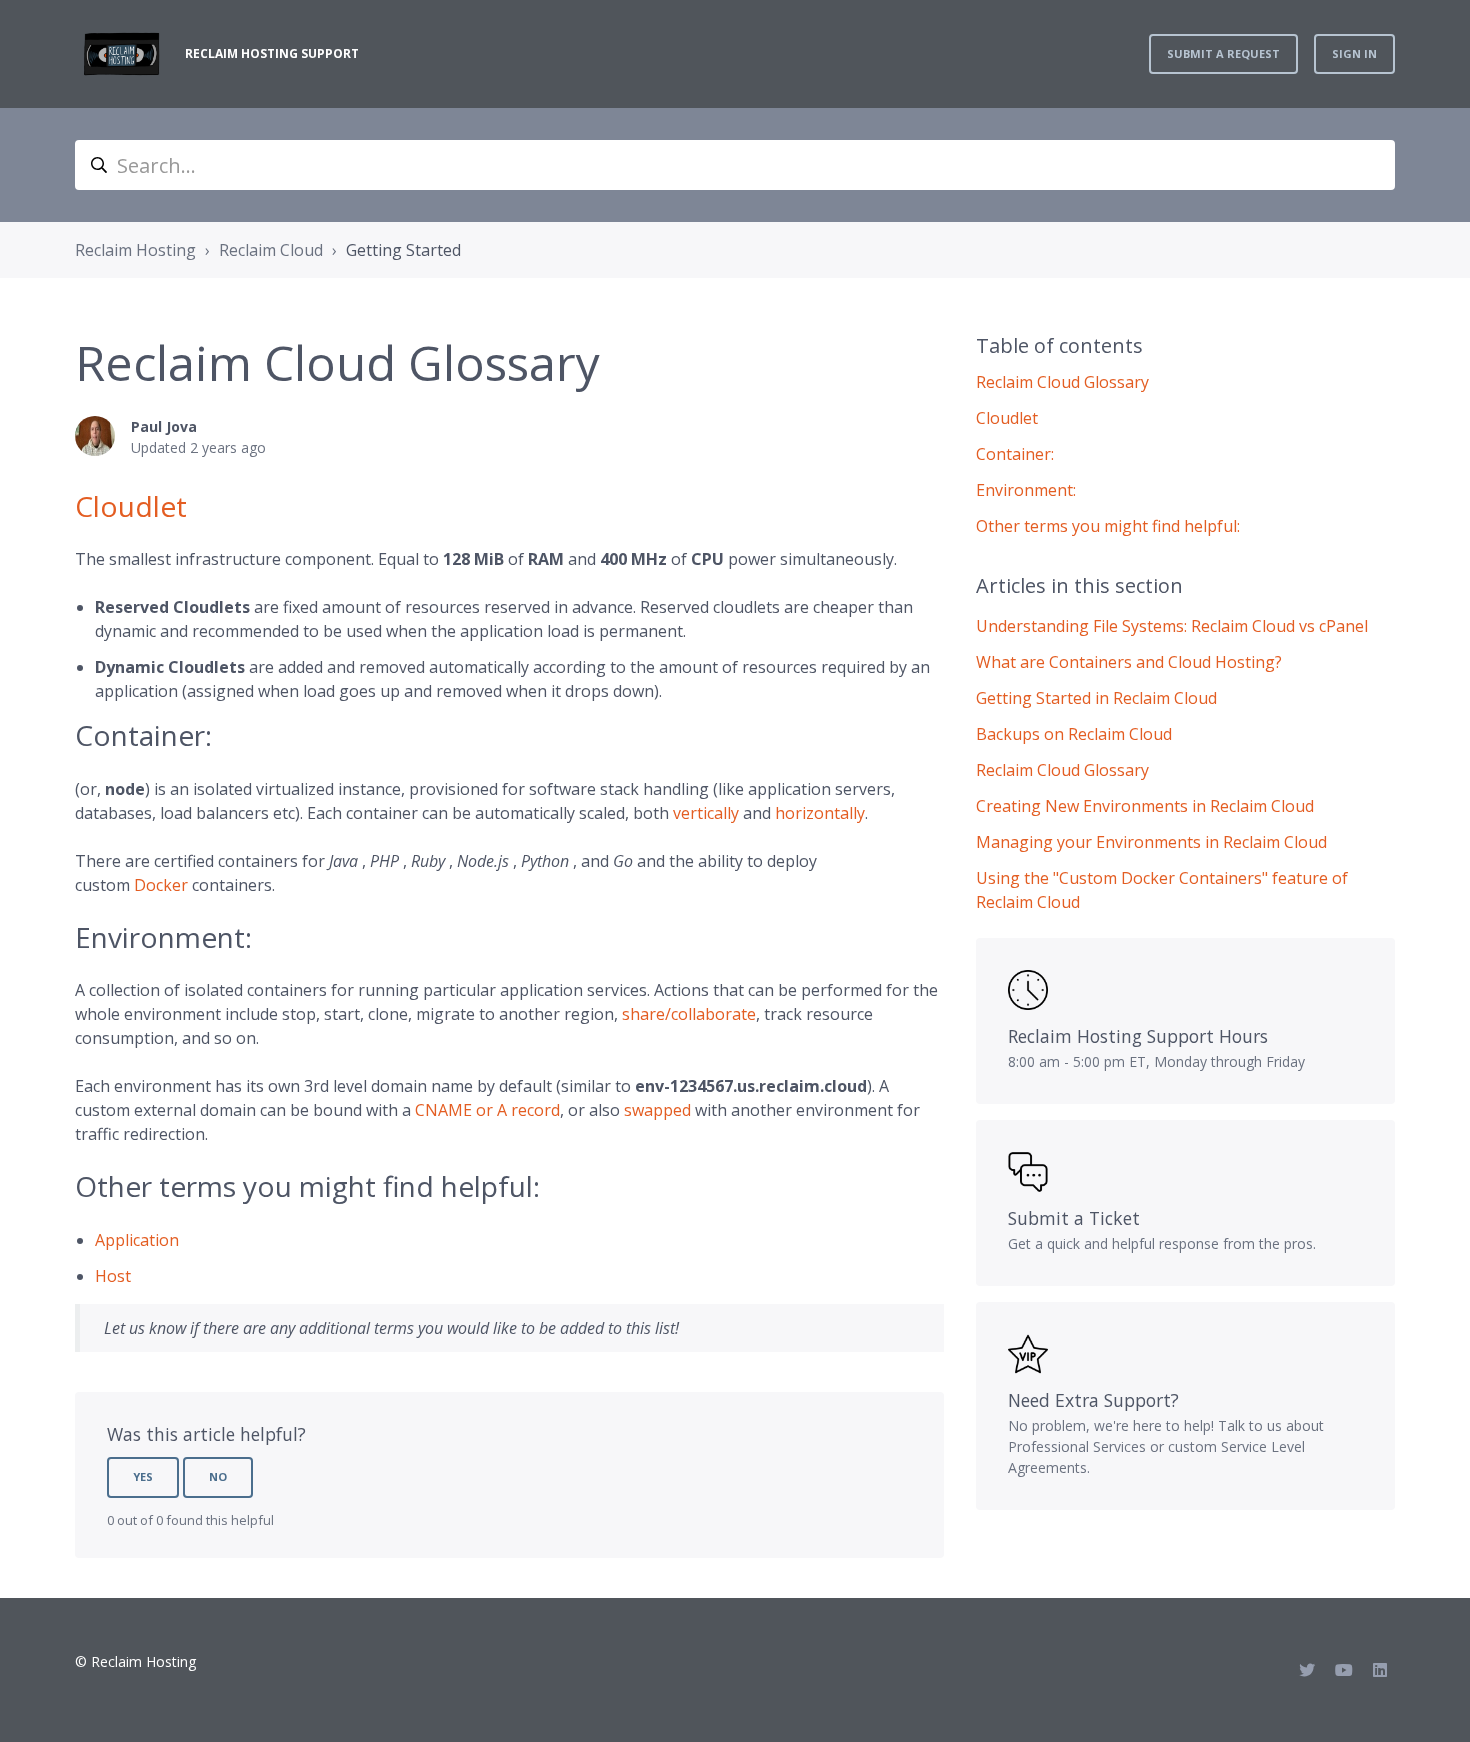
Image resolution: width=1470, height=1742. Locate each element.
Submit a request (1223, 53)
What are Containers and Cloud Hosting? (1129, 662)
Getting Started (403, 250)
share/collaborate (689, 1014)
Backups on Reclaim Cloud (1074, 734)
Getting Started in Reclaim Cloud (1096, 698)
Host (113, 1276)
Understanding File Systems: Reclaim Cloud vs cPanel (1172, 626)
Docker (161, 885)
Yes (143, 1476)
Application (137, 1240)
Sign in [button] (1354, 53)
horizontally (820, 813)
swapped (657, 1110)
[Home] (122, 54)
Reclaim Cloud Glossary (1062, 770)
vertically (706, 813)
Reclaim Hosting (135, 250)
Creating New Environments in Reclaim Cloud (1145, 806)
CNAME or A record (487, 1110)
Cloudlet (131, 506)
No (218, 1476)
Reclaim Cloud (271, 250)
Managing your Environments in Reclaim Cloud (1151, 842)
